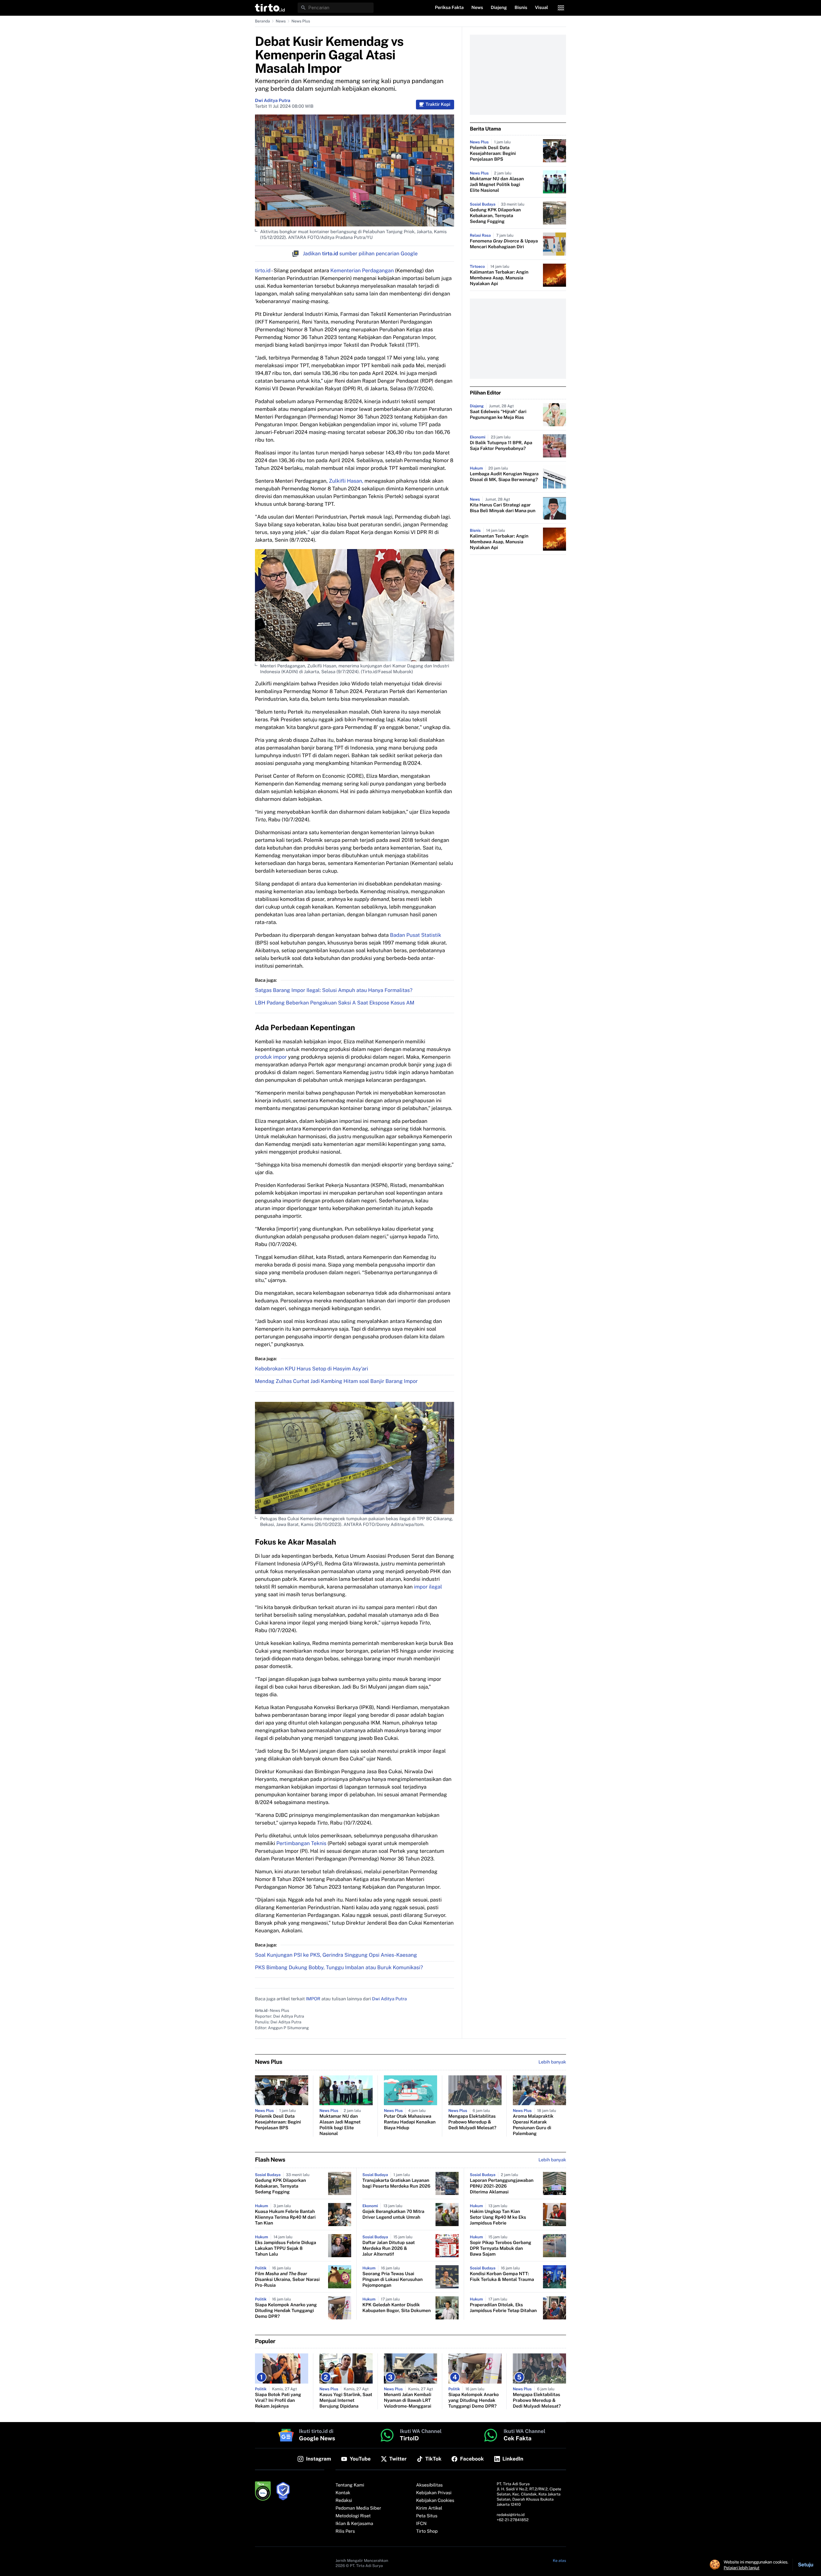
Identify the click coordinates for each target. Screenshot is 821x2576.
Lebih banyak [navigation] (552, 2062)
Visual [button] (542, 8)
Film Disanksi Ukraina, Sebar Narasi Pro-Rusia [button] (287, 2280)
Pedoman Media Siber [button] (358, 2508)
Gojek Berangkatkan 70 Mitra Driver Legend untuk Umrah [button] (393, 2215)
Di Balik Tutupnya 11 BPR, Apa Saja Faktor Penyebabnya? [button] (501, 446)
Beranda (262, 21)
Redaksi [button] (344, 2501)
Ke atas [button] (559, 2561)
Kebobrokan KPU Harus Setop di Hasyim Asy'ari (312, 1369)
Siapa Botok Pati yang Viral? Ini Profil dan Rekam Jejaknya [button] (278, 2401)
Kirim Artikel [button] (429, 2508)
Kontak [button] (343, 2493)
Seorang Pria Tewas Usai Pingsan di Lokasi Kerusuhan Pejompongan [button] (393, 2280)
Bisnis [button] (521, 8)
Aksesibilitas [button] (430, 2485)
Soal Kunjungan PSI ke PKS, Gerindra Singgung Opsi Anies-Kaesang (336, 1955)
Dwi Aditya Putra (273, 101)
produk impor (271, 1057)
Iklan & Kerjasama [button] (354, 2524)
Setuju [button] (806, 2565)
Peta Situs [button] (427, 2516)
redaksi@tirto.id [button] (511, 2515)
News (281, 21)
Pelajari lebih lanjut (742, 2568)
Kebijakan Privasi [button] (434, 2493)
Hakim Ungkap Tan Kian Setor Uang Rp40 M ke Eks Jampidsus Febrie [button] (498, 2217)
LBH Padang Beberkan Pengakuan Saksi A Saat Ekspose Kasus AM (335, 1003)
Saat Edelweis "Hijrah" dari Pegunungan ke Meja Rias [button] (498, 415)
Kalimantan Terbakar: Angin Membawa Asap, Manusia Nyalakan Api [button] (499, 278)
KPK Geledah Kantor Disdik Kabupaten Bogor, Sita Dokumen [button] (397, 2308)
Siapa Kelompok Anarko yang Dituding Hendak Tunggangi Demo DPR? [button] (286, 2311)
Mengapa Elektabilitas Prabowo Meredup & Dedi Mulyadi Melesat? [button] (472, 2122)
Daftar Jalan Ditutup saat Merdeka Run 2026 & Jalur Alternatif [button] (389, 2249)
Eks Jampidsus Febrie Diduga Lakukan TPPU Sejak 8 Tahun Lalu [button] (286, 2249)
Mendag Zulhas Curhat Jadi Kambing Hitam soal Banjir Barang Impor (336, 1381)
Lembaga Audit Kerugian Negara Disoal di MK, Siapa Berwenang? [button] (504, 477)
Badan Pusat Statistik (416, 935)
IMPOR (313, 1999)
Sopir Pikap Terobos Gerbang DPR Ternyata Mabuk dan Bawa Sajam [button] (501, 2249)
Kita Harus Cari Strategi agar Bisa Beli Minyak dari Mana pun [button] (503, 508)
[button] (270, 8)
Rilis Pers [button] (345, 2531)
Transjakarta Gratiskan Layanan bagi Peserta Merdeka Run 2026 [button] (396, 2183)
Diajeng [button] (499, 8)
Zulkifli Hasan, (346, 481)
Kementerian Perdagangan (362, 271)
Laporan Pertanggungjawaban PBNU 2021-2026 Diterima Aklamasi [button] (502, 2186)
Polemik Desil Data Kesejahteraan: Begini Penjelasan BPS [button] (493, 154)
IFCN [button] (421, 2524)
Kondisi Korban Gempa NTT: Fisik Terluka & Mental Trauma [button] (502, 2277)
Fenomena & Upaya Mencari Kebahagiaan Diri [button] (504, 244)
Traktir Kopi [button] (438, 105)
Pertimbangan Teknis (302, 1843)
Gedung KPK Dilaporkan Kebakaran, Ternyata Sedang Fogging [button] (495, 216)
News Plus (301, 21)
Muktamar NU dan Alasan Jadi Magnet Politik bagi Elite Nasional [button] (497, 185)
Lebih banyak (552, 2160)
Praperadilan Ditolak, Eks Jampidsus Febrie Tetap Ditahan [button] (503, 2308)
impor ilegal (428, 1587)
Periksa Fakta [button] (449, 8)
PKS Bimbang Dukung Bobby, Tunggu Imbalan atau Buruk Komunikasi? (339, 1967)
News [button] (477, 8)
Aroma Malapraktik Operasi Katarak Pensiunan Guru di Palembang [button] (533, 2125)
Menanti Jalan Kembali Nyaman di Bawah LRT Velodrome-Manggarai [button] (408, 2401)
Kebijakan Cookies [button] (435, 2501)
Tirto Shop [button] (427, 2531)
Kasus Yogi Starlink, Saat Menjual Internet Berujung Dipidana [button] (346, 2401)
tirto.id (263, 271)
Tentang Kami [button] (350, 2485)
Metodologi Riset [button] (353, 2516)
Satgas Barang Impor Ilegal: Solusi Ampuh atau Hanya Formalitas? (334, 990)
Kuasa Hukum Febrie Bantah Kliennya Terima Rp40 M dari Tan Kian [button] (285, 2217)
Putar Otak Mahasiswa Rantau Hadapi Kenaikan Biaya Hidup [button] (410, 2122)
